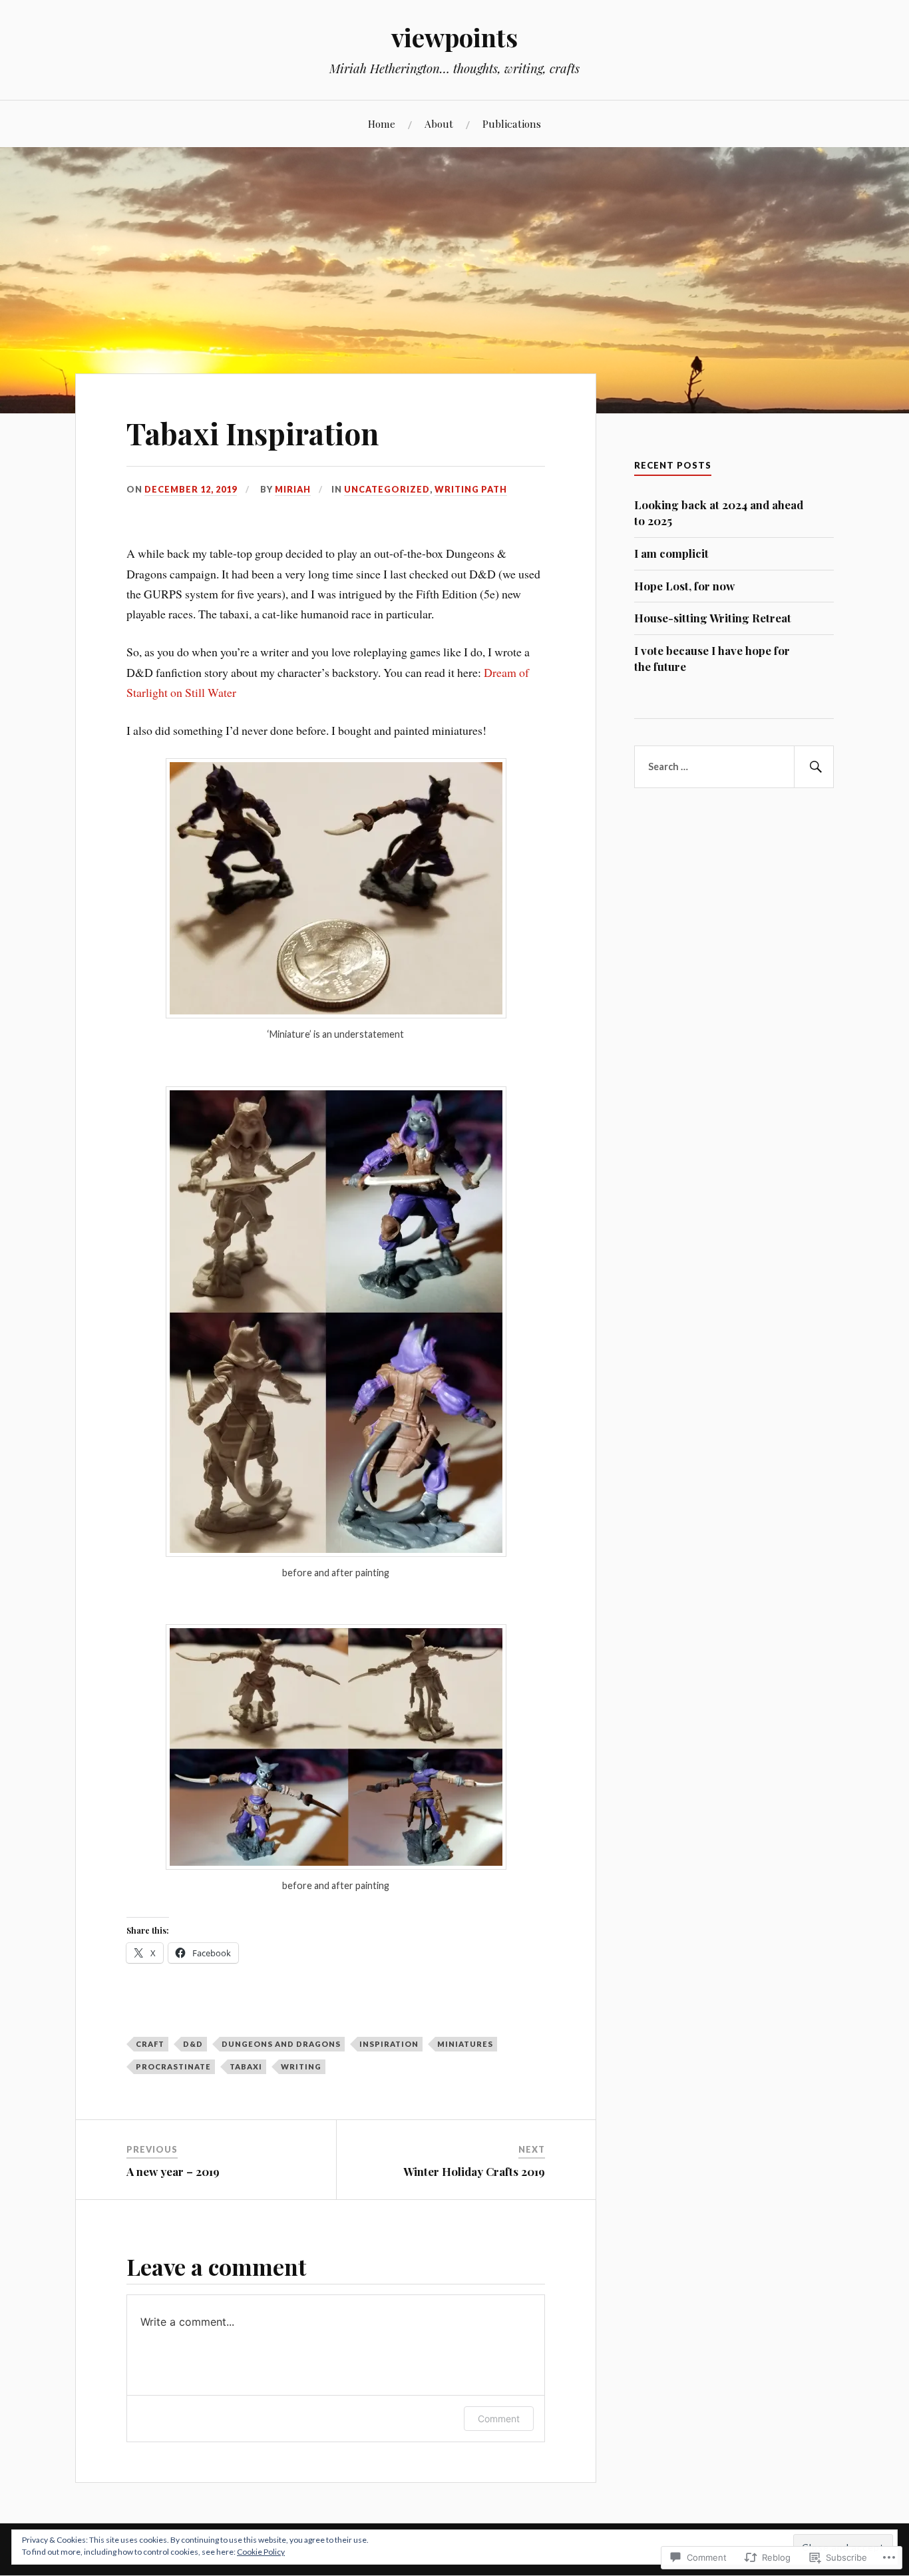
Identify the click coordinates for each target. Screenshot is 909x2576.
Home (382, 123)
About (439, 123)
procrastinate (173, 2066)
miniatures (465, 2044)
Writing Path (471, 489)
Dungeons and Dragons (281, 2044)
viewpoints (454, 37)
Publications (512, 123)
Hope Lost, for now (684, 586)
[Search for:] (734, 767)
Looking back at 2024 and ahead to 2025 (719, 513)
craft (150, 2044)
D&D (193, 2044)
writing (301, 2066)
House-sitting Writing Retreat (713, 618)
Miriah (293, 489)
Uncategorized (387, 489)
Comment (499, 2419)
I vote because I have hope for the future (712, 658)
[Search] (814, 767)
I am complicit (671, 553)
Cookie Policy (261, 2552)
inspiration (389, 2044)
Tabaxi (246, 2066)
